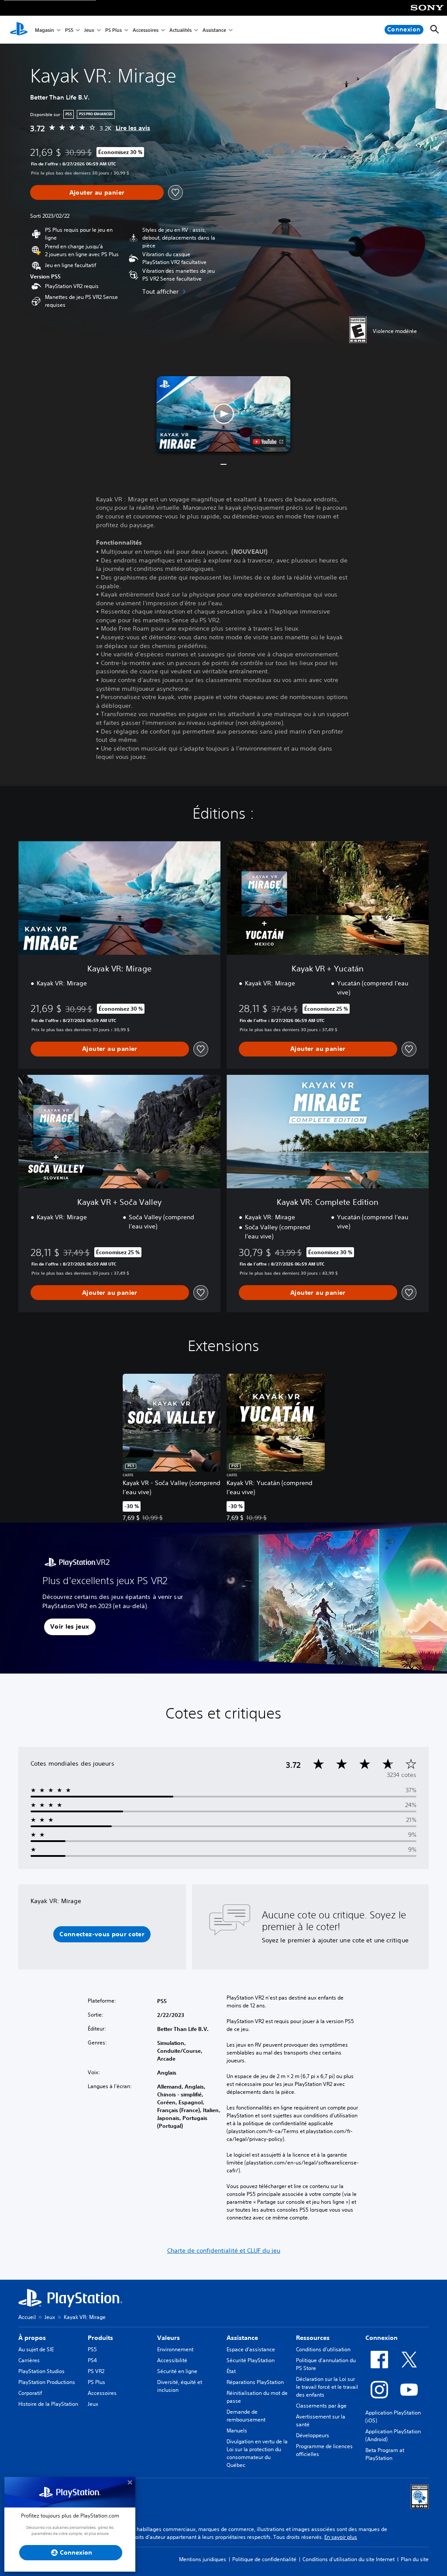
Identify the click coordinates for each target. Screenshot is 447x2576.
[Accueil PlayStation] (19, 30)
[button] (223, 414)
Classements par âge (321, 2406)
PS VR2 (96, 2371)
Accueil (27, 2317)
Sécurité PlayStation (251, 2360)
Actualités (181, 30)
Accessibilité (172, 2360)
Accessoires (146, 30)
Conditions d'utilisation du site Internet (349, 2559)
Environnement (175, 2349)
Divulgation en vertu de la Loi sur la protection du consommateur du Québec (257, 2453)
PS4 (92, 2360)
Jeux (89, 30)
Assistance (214, 30)
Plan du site (415, 2559)
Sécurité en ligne (177, 2371)
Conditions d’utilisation (323, 2349)
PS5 (69, 30)
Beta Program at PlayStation (385, 2454)
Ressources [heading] (313, 2338)
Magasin (45, 30)
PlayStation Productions (47, 2382)
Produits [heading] (100, 2338)
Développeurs (313, 2435)
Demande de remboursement (246, 2416)
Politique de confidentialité (264, 2559)
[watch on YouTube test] (268, 442)
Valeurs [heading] (168, 2338)
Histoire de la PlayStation (48, 2404)
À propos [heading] (32, 2338)
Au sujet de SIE (36, 2349)
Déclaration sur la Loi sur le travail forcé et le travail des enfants (327, 2387)
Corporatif (30, 2393)
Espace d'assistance (251, 2349)
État (231, 2371)
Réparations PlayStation (255, 2382)
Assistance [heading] (242, 2338)
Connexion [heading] (382, 2338)
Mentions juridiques (203, 2559)
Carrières (29, 2360)
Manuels (237, 2430)
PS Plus (113, 30)
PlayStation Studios (41, 2371)
